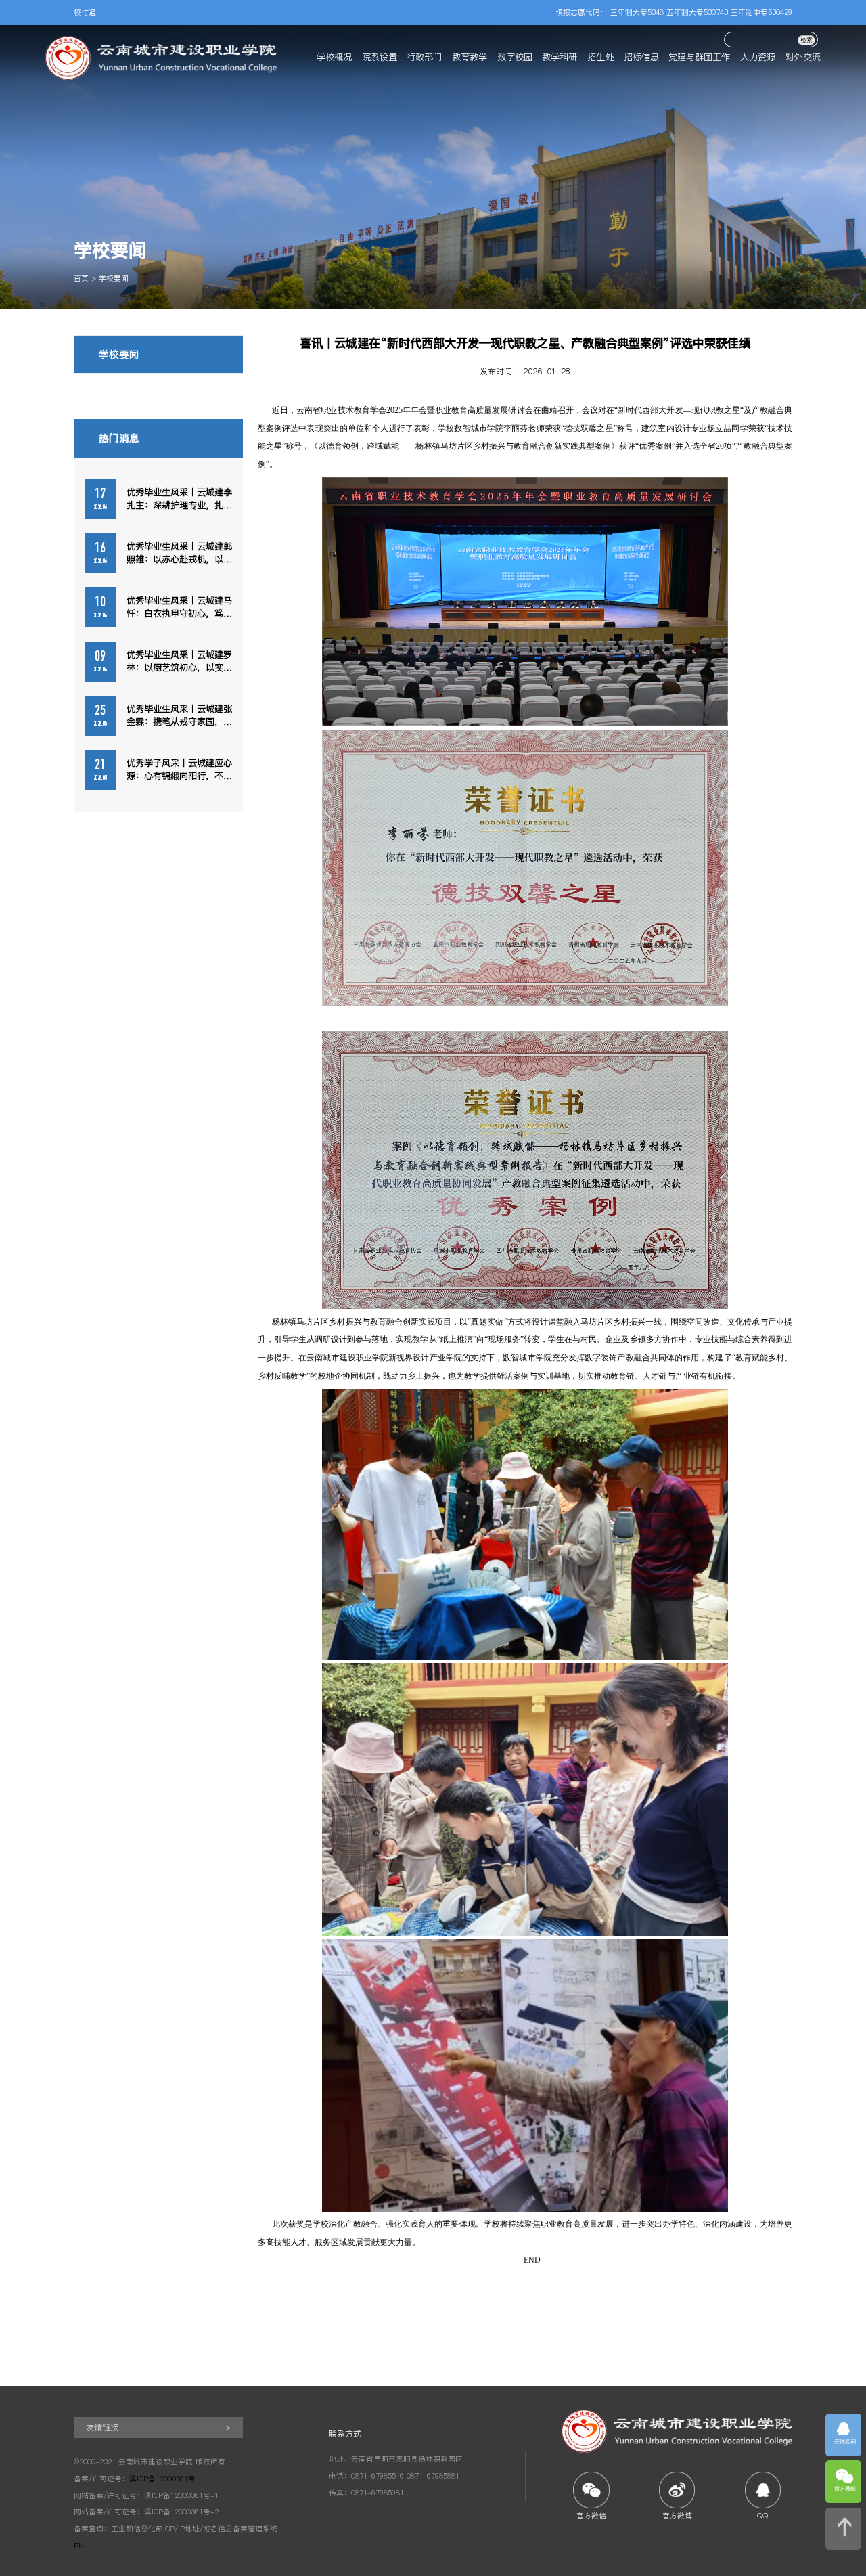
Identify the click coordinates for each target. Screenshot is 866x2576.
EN (79, 2546)
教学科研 (560, 57)
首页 (81, 279)
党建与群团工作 (699, 57)
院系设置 (380, 57)
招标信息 (641, 57)
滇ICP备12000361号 (162, 2479)
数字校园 (515, 57)
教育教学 (470, 57)
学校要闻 (114, 279)
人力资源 (758, 57)
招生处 (600, 57)
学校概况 (334, 57)
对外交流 (803, 57)
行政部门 (424, 57)
